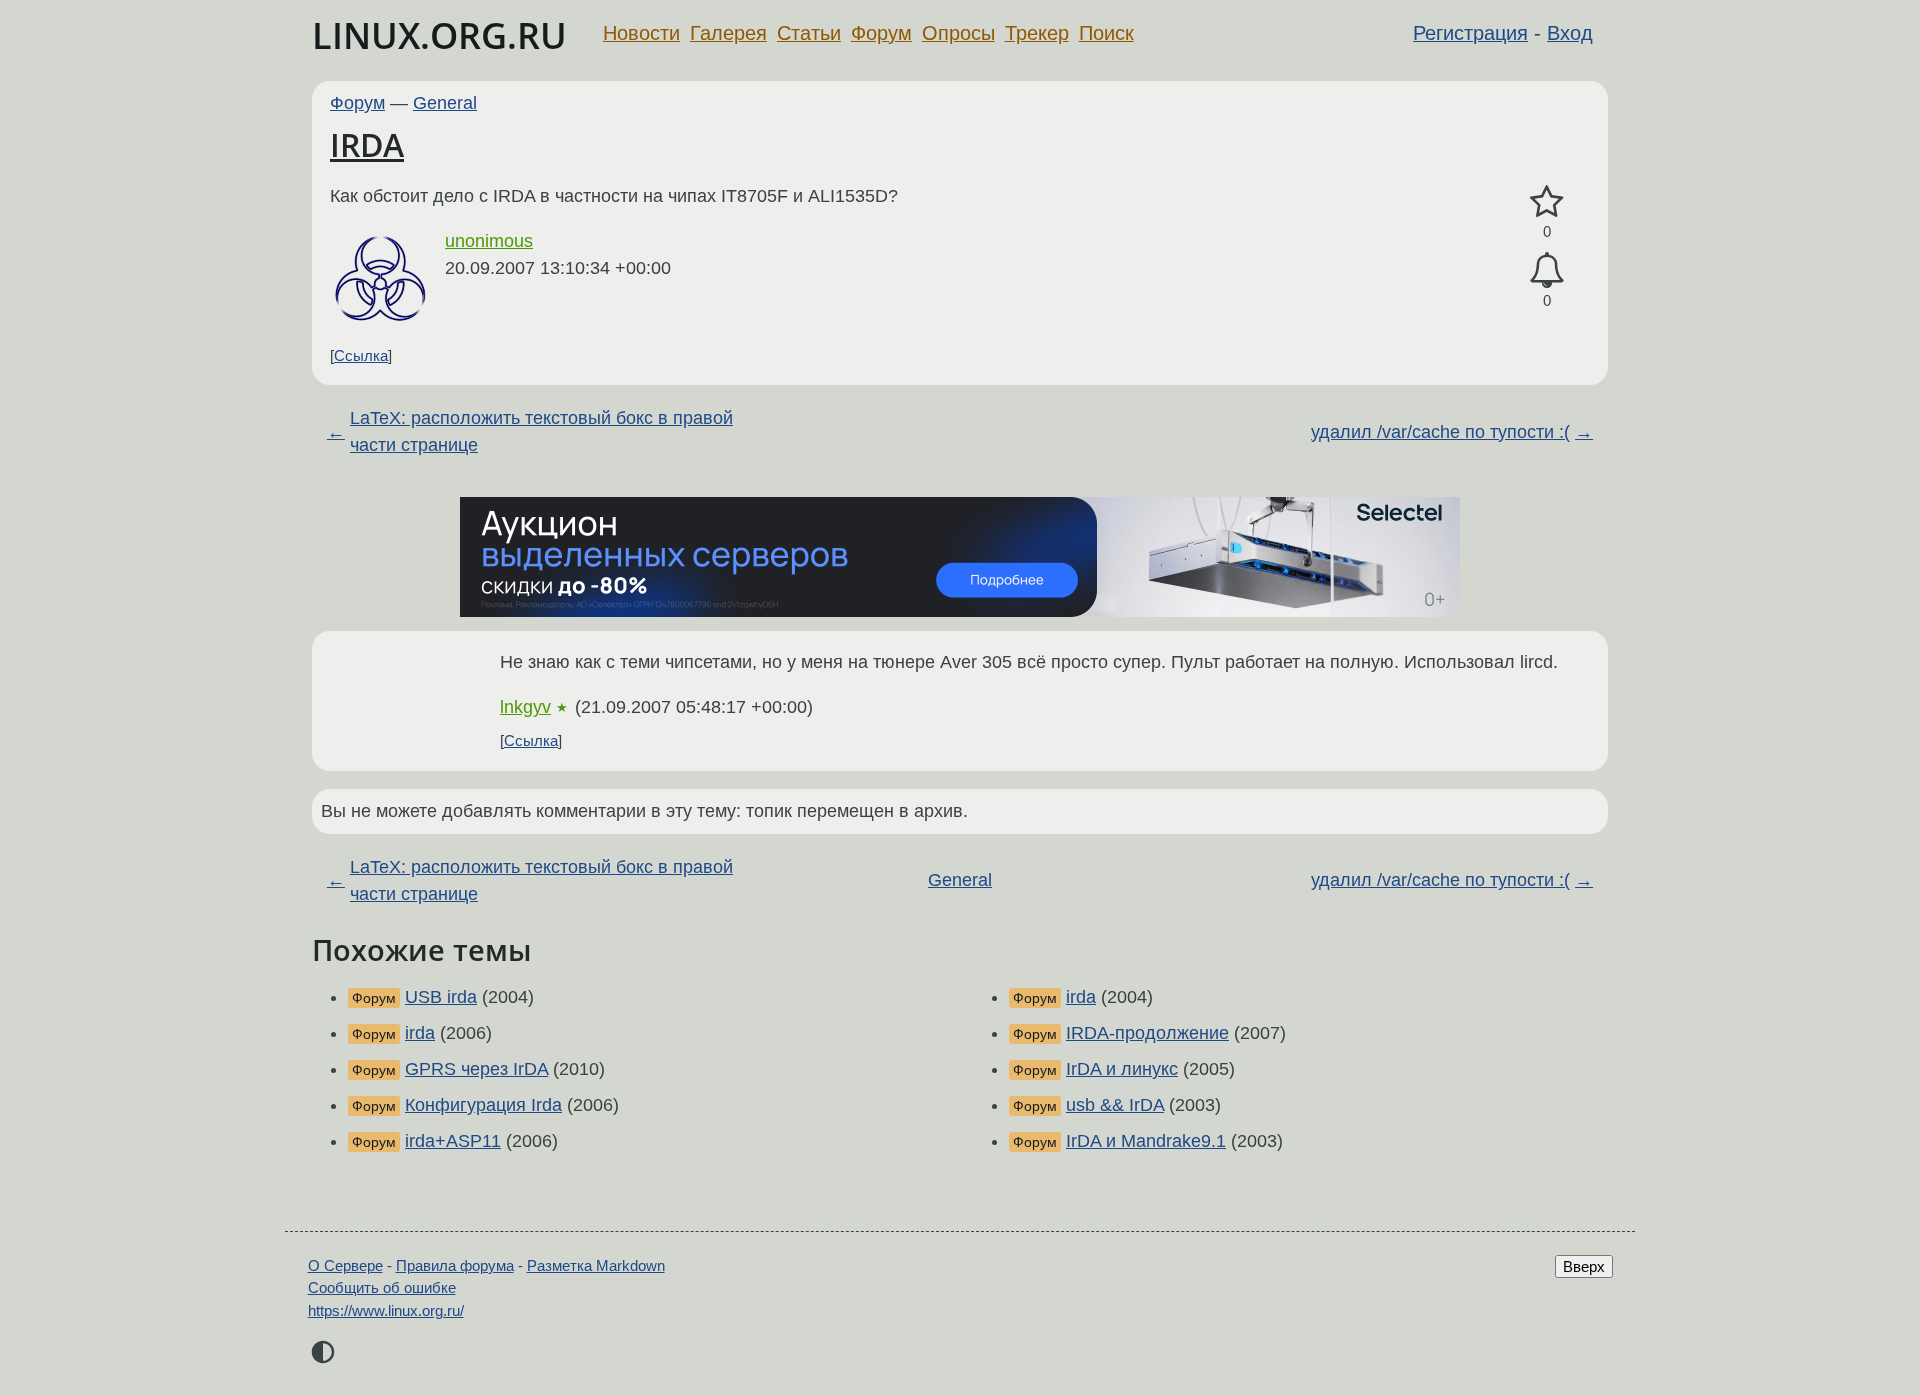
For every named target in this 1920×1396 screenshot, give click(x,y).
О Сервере (345, 1265)
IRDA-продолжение (1147, 1033)
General (445, 103)
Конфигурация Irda (483, 1105)
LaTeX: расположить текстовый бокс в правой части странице (541, 431)
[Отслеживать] (1547, 270)
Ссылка (361, 355)
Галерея (728, 33)
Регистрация (1470, 33)
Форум (881, 33)
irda (420, 1033)
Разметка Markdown (596, 1265)
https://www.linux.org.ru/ (386, 1310)
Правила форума (455, 1265)
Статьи (809, 33)
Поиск (1106, 33)
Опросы (958, 33)
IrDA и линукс (1122, 1069)
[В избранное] (1547, 202)
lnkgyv (525, 707)
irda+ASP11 (453, 1141)
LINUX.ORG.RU (439, 35)
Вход (1570, 33)
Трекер (1037, 33)
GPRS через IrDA (476, 1069)
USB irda (441, 997)
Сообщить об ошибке (382, 1287)
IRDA (367, 144)
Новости (641, 33)
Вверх (1584, 1266)
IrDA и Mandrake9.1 (1146, 1141)
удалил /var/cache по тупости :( (1440, 432)
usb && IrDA (1115, 1105)
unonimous (489, 241)
